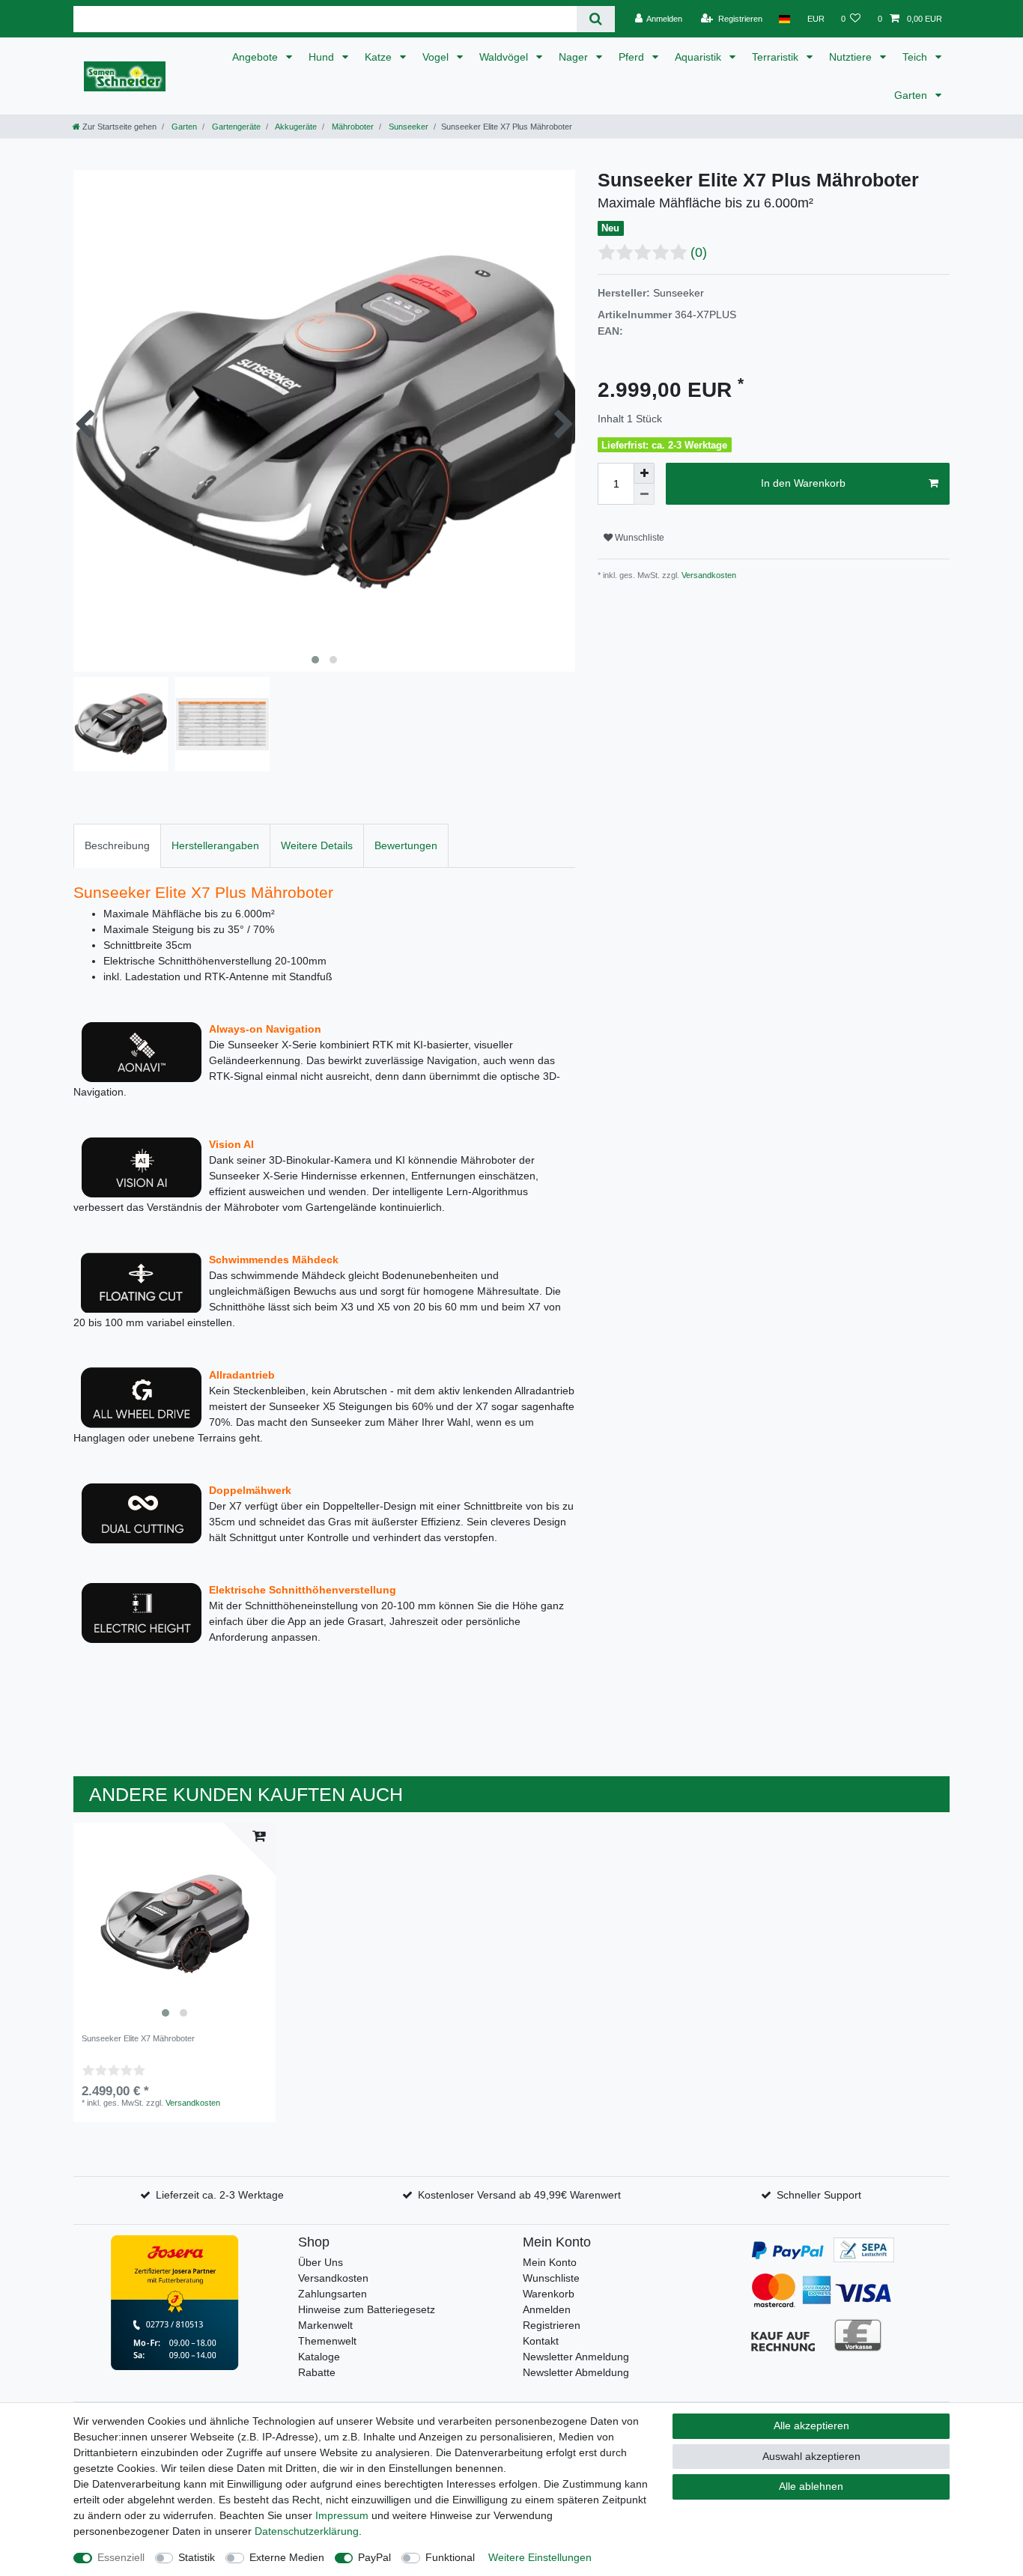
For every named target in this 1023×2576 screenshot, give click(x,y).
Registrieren (552, 2325)
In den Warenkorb (803, 483)
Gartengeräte (235, 127)
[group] (174, 1924)
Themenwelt (327, 2341)
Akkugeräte (295, 127)
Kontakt (541, 2341)
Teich (916, 57)
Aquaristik (699, 57)
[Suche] (596, 19)
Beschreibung (117, 845)
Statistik (197, 2557)
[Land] (784, 19)
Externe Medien (287, 2557)
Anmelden (547, 2309)
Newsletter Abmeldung (576, 2372)
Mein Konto (550, 2262)
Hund (323, 57)
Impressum (342, 2515)
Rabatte (317, 2372)
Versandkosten (708, 575)
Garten (912, 95)
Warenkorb (549, 2294)
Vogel (437, 57)
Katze (380, 57)
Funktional (450, 2557)
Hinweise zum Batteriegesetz (367, 2309)
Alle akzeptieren (811, 2425)
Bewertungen (406, 845)
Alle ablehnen (811, 2486)
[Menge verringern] (644, 494)
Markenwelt (325, 2325)
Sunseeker (407, 127)
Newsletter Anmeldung (576, 2357)
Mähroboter (352, 127)
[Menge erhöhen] (644, 473)
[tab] (117, 846)
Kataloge (319, 2357)
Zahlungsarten (333, 2294)
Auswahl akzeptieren (811, 2456)
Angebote (256, 57)
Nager (575, 57)
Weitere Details (317, 845)
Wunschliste (638, 538)
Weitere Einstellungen (540, 2557)
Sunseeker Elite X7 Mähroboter (138, 2038)
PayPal (374, 2557)
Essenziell (121, 2557)
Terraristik (777, 57)
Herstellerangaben (215, 845)
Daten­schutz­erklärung (307, 2531)
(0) (699, 252)
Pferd (633, 57)
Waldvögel (505, 57)
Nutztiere (852, 57)
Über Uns (321, 2262)
